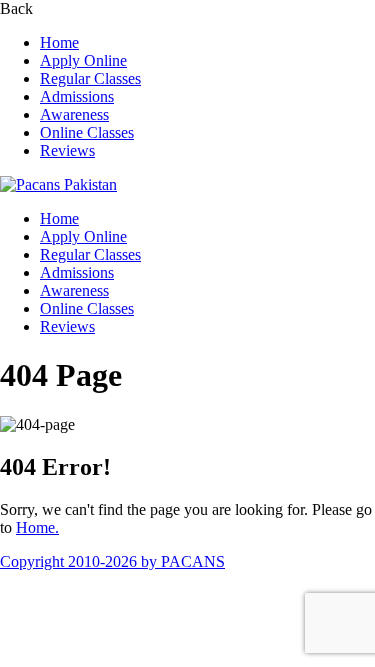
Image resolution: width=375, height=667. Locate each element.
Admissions (77, 96)
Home (59, 42)
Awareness (74, 114)
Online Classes (87, 132)
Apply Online (83, 60)
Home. (37, 527)
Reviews (67, 150)
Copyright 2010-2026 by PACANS (112, 561)
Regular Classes (90, 78)
